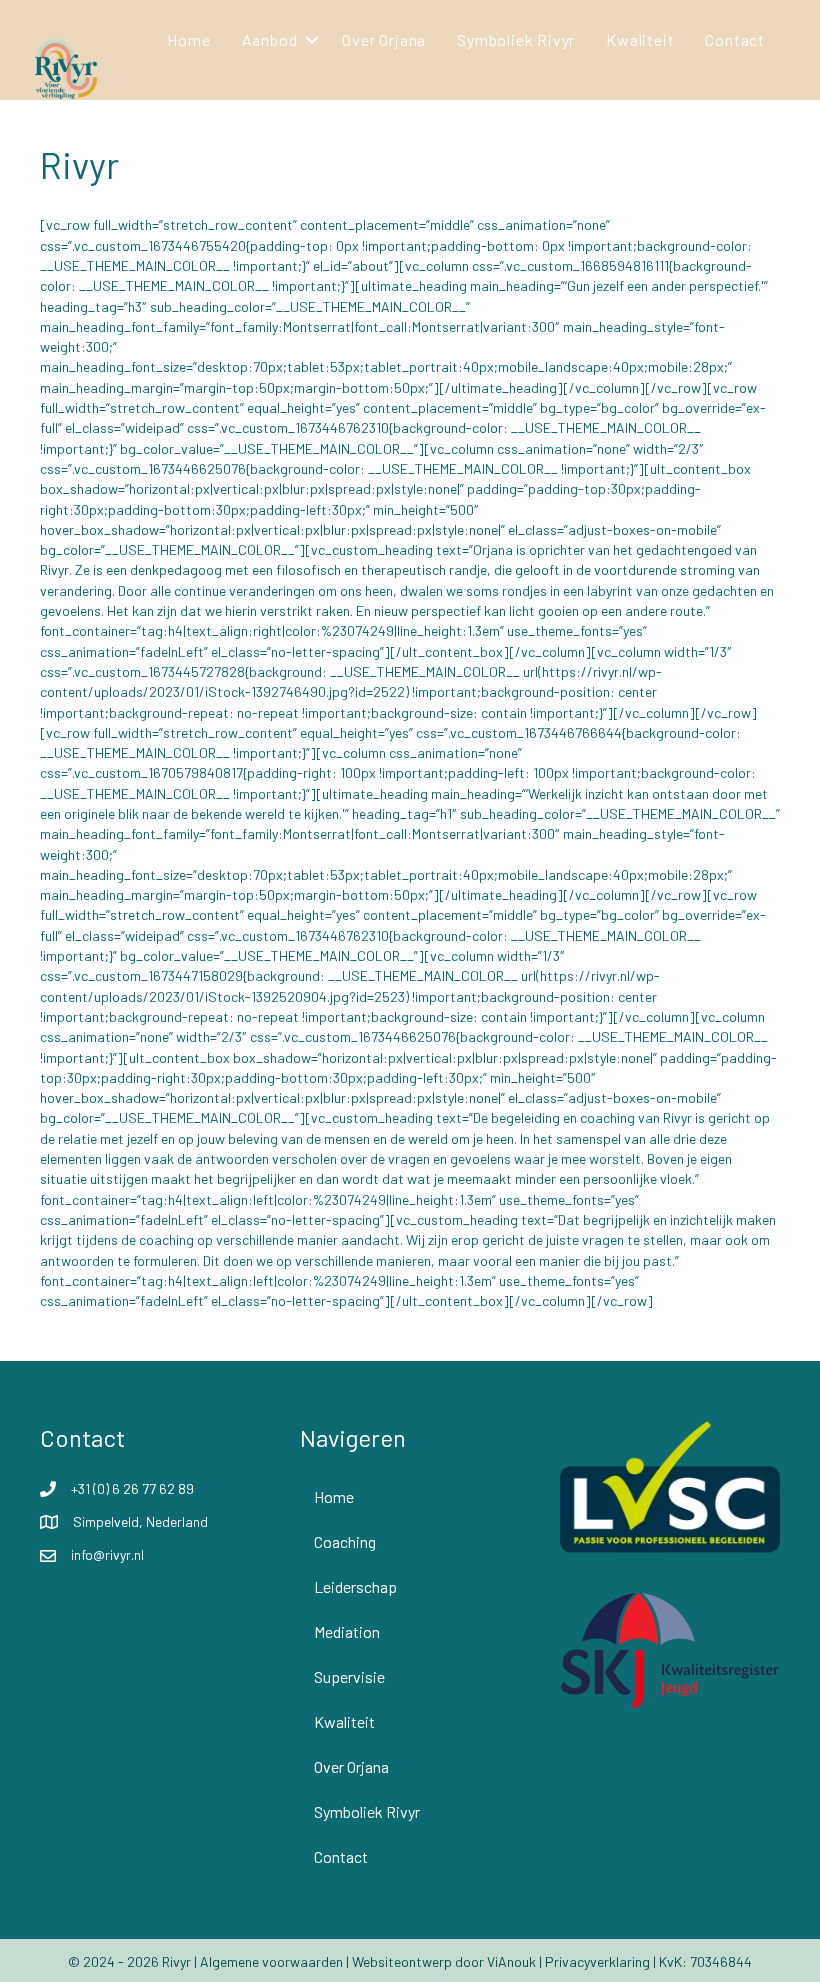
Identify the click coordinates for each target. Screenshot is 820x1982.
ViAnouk (511, 1961)
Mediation (347, 1631)
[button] (311, 40)
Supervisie (349, 1676)
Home (188, 39)
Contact (735, 39)
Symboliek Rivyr (516, 39)
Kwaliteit (640, 39)
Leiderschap (355, 1586)
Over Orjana (384, 39)
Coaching (345, 1541)
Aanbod (270, 39)
